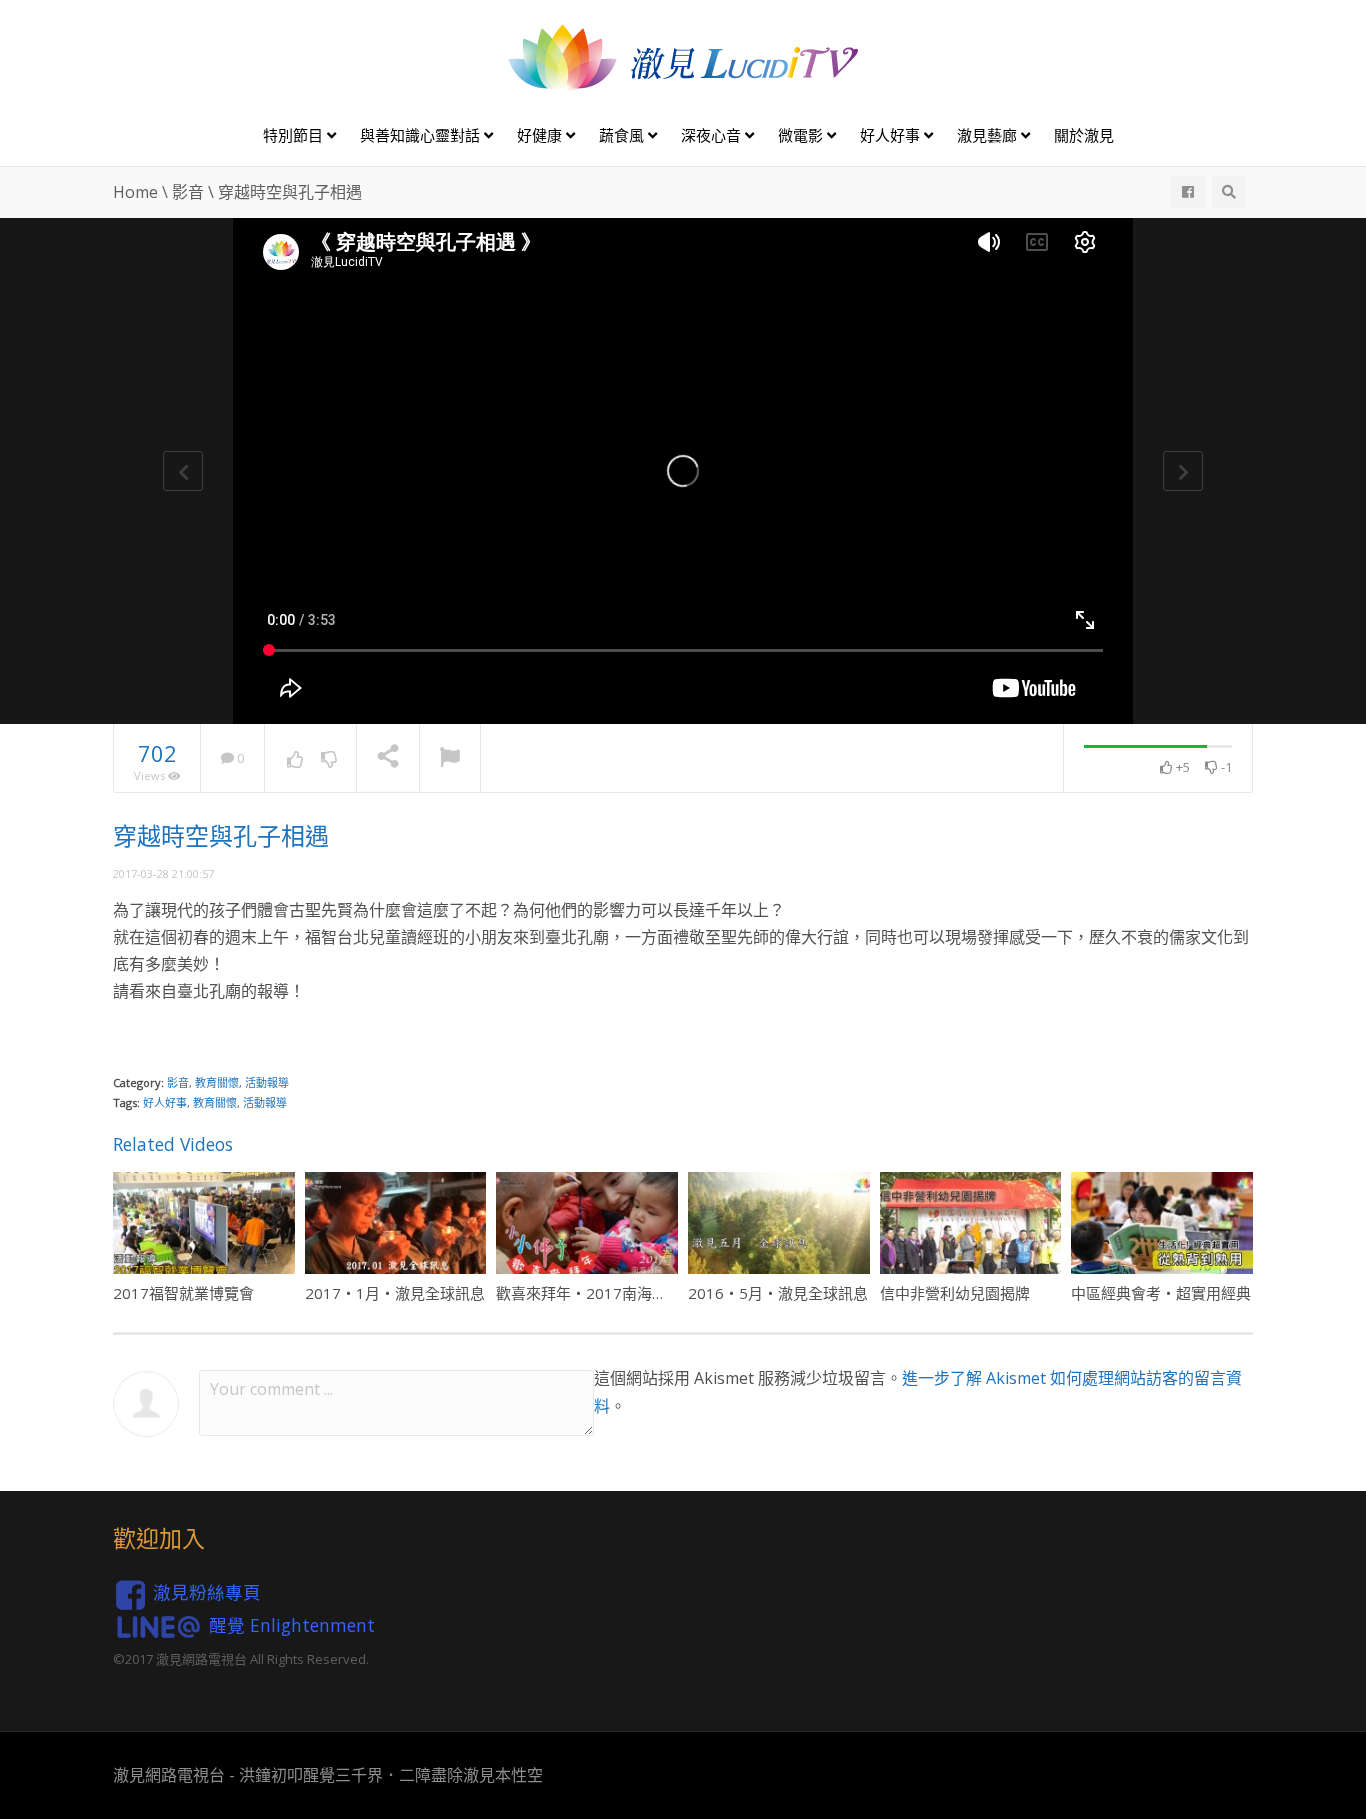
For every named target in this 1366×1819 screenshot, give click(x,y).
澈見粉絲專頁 (207, 1592)
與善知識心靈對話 (422, 135)
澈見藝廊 (989, 135)
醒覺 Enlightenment (292, 1624)
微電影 (802, 135)
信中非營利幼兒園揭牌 (955, 1293)
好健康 (541, 135)
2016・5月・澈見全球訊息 (778, 1293)
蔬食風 (623, 135)
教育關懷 (217, 1082)
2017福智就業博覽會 (183, 1293)
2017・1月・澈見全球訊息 (395, 1293)
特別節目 (295, 135)
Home (135, 192)
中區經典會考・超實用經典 (1161, 1293)
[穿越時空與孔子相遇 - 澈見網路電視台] (683, 56)
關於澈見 (1084, 135)
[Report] (450, 759)
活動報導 (267, 1082)
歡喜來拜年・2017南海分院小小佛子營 (626, 1293)
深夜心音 (713, 135)
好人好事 (892, 135)
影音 (188, 192)
